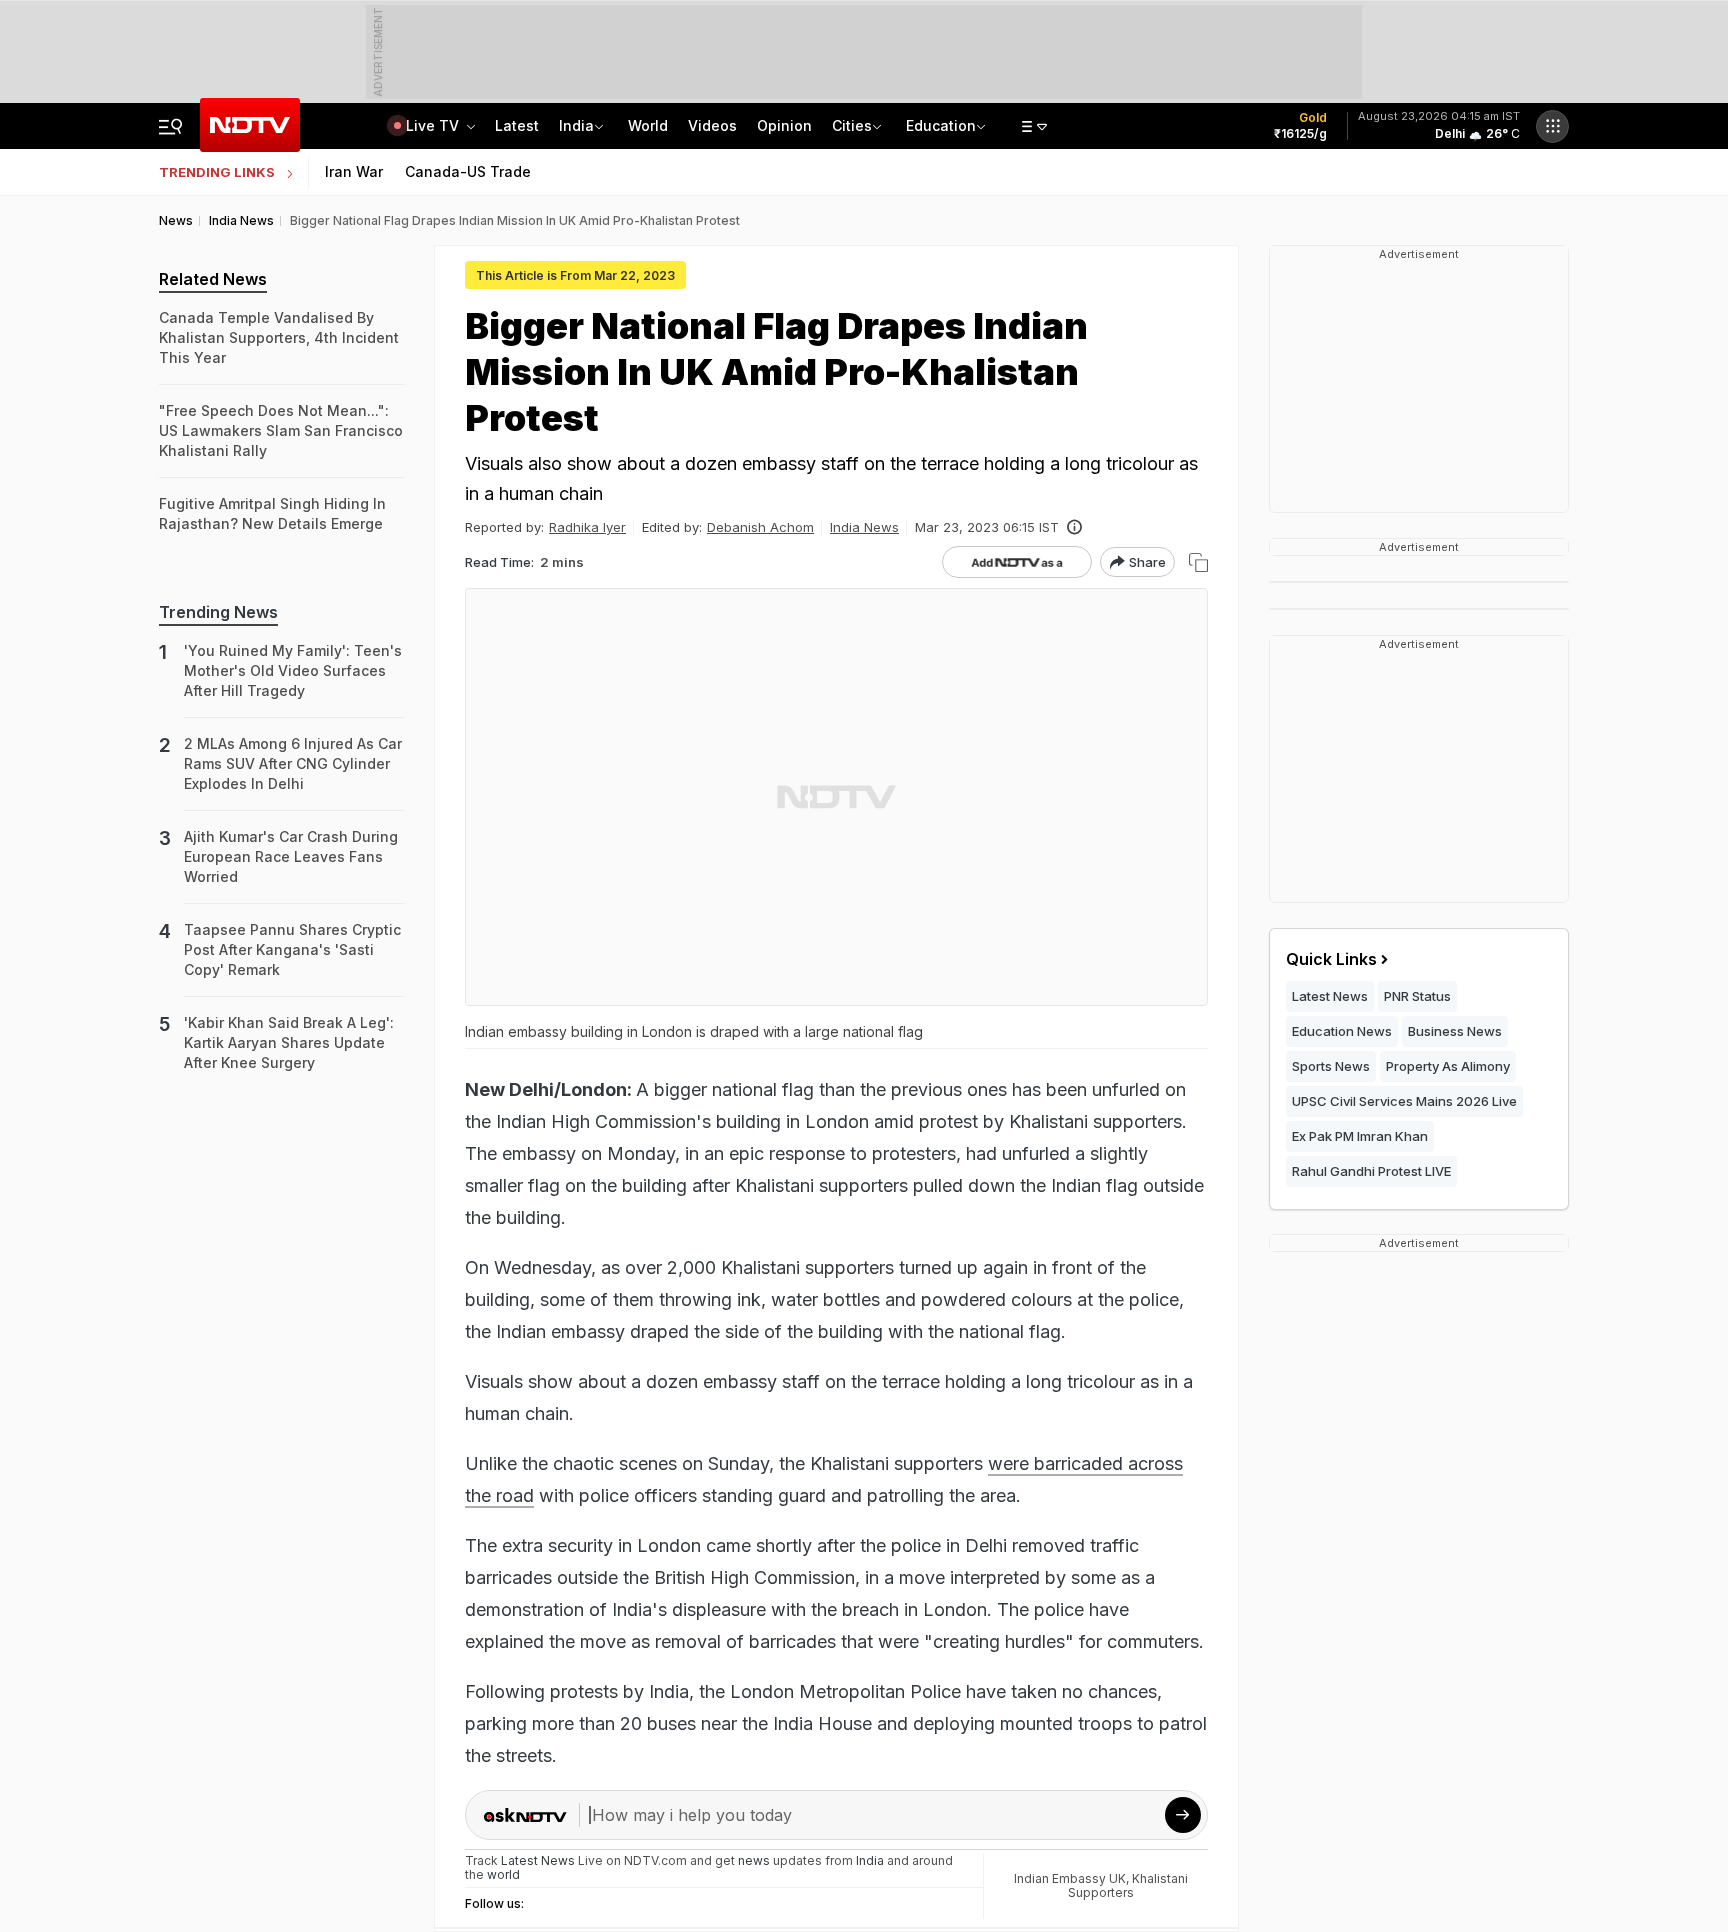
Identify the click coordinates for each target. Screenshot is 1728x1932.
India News (864, 527)
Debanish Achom (760, 527)
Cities (852, 125)
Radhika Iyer (587, 527)
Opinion (784, 125)
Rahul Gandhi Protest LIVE (1371, 1171)
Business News (1455, 1031)
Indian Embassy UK (1070, 1878)
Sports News (1331, 1066)
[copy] (1198, 562)
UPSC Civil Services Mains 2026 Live (1404, 1101)
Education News (1342, 1031)
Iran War (354, 171)
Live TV (434, 125)
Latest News (1330, 996)
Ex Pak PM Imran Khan (1360, 1136)
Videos (712, 125)
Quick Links (1331, 959)
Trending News (218, 612)
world (503, 1874)
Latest (517, 125)
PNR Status (1417, 996)
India (576, 125)
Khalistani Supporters (1128, 1885)
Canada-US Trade (468, 171)
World (648, 125)
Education (941, 125)
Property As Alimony (1448, 1066)
